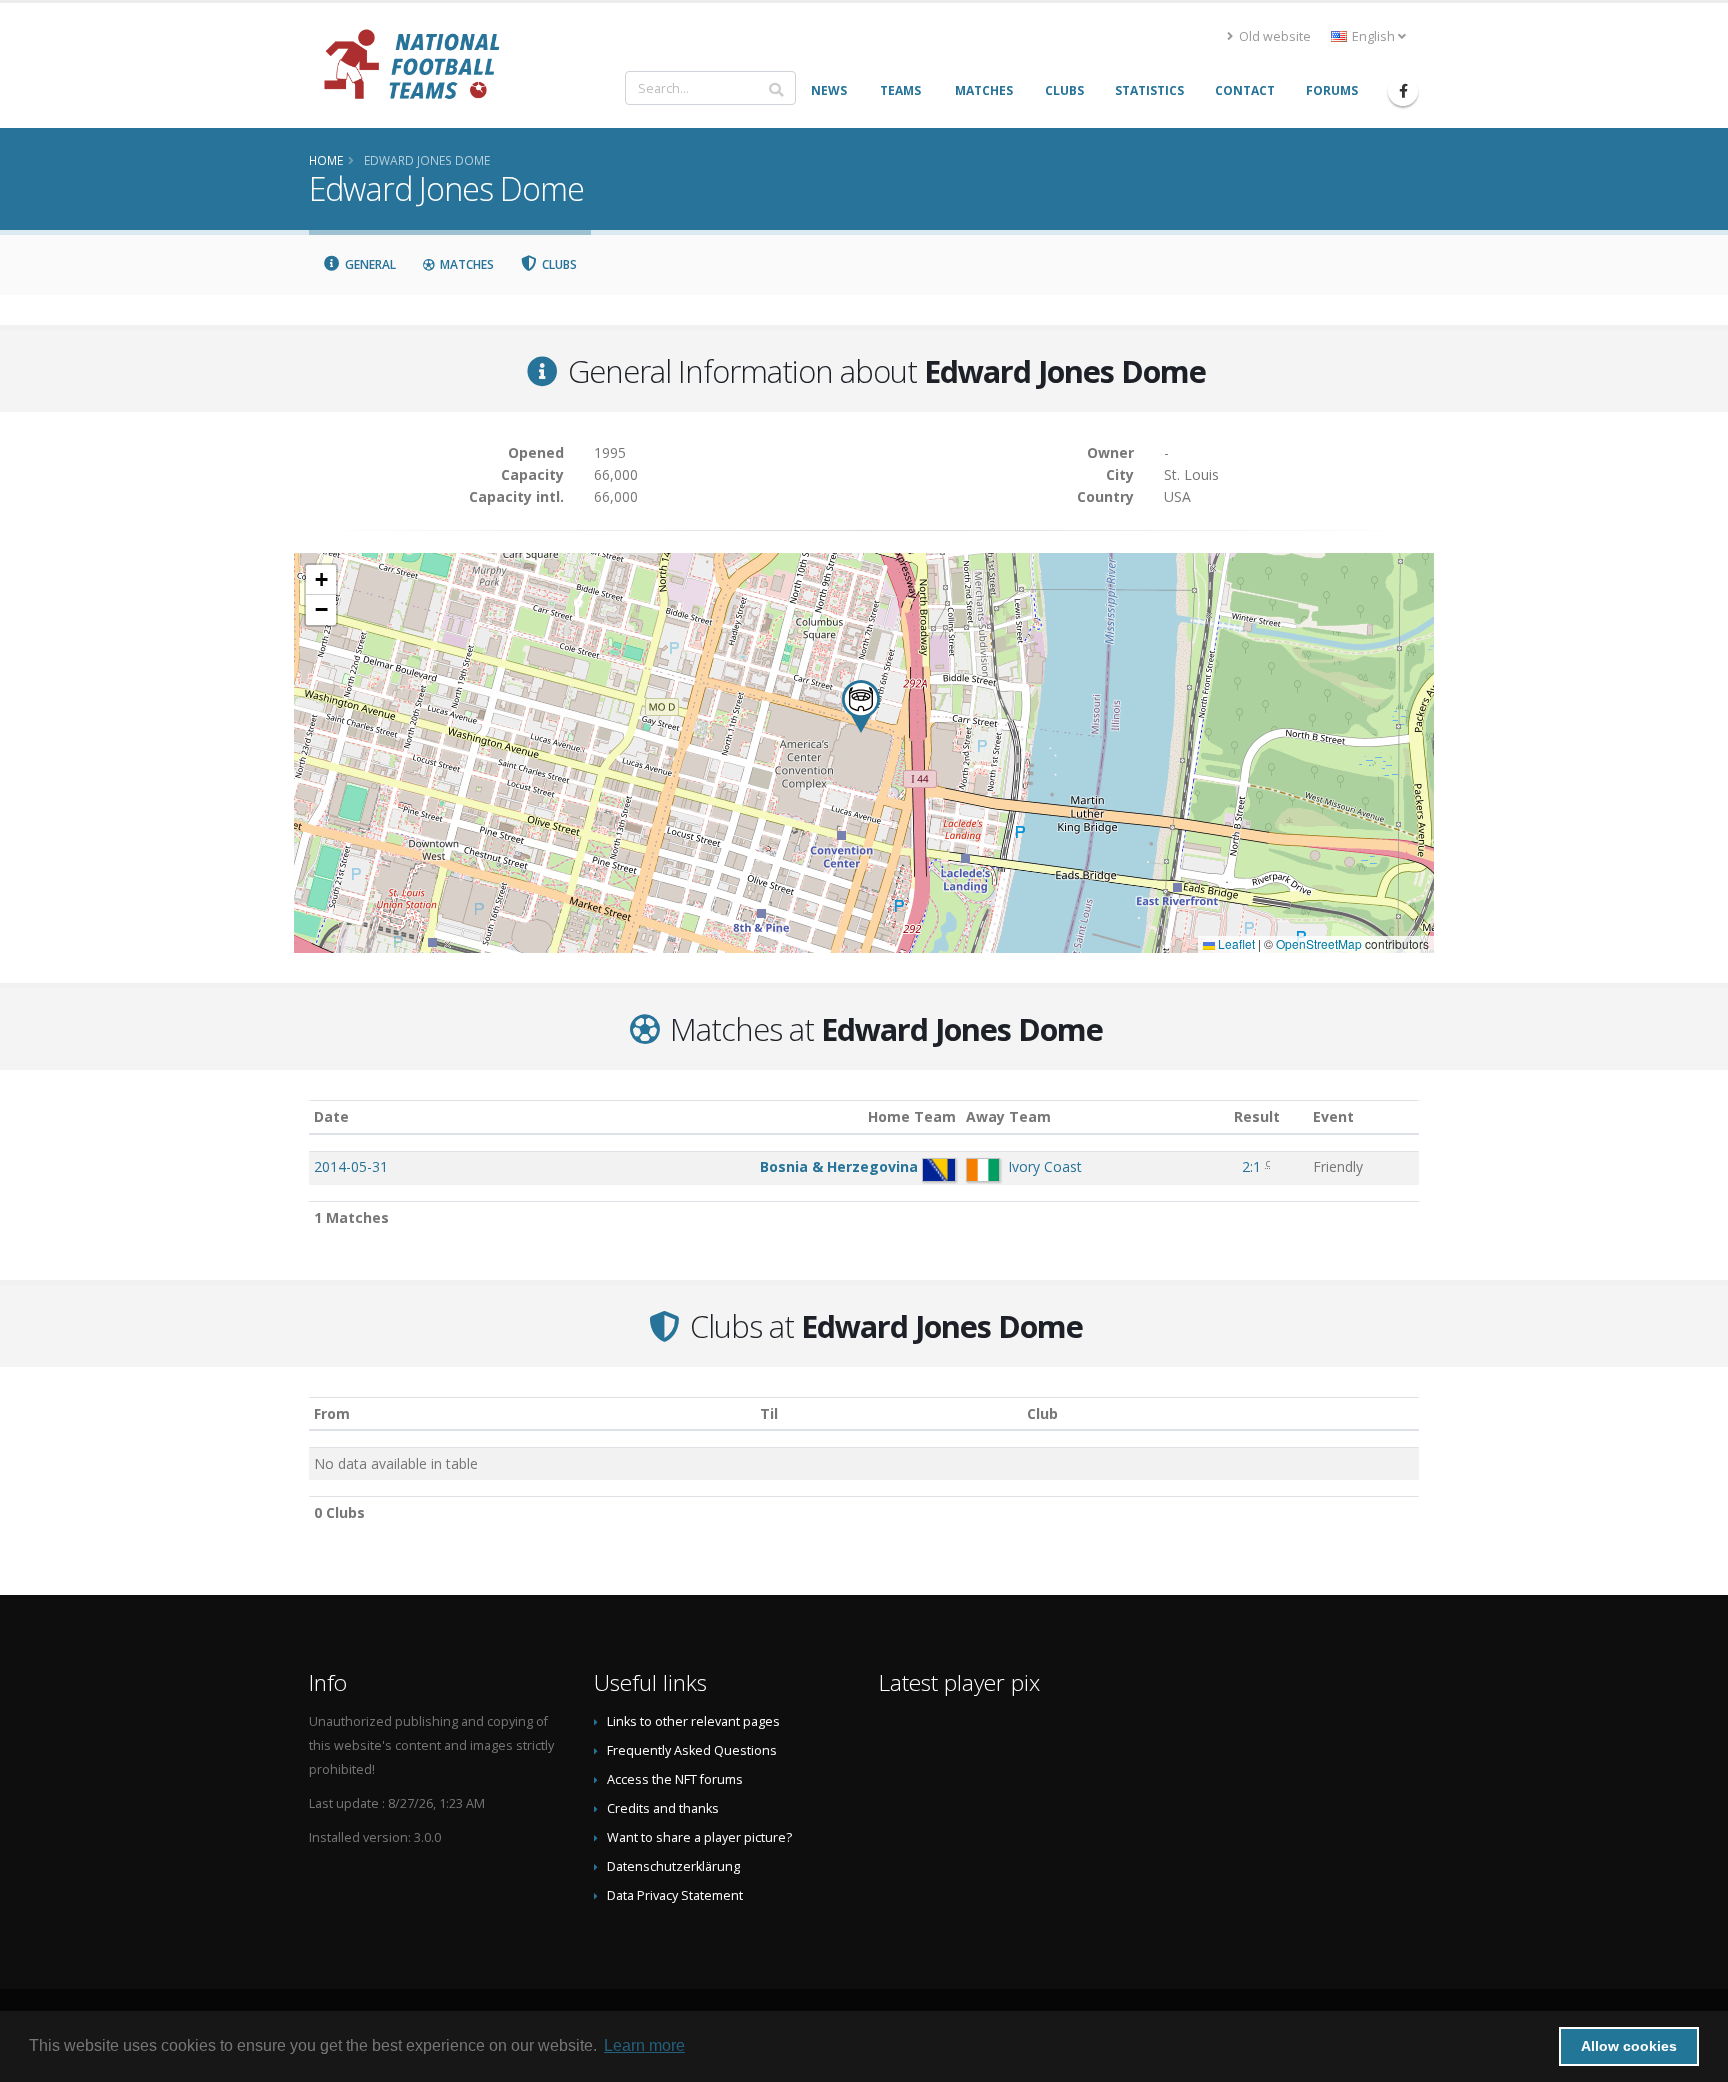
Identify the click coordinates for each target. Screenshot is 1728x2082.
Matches (465, 264)
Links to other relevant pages (693, 1721)
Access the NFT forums (675, 1779)
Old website (1273, 36)
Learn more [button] (644, 2045)
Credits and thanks (663, 1808)
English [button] (1373, 36)
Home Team (912, 1116)
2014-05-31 (351, 1166)
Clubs (558, 264)
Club (1042, 1413)
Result (1257, 1116)
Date (331, 1116)
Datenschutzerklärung (673, 1866)
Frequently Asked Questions (692, 1750)
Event (1333, 1116)
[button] (861, 706)
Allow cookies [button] (1629, 2046)
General (369, 264)
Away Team (1008, 1116)
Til (769, 1413)
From (332, 1413)
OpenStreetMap (1319, 943)
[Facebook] (1403, 91)
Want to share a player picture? (699, 1837)
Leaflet (1235, 943)
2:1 (1251, 1166)
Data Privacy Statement (675, 1895)
